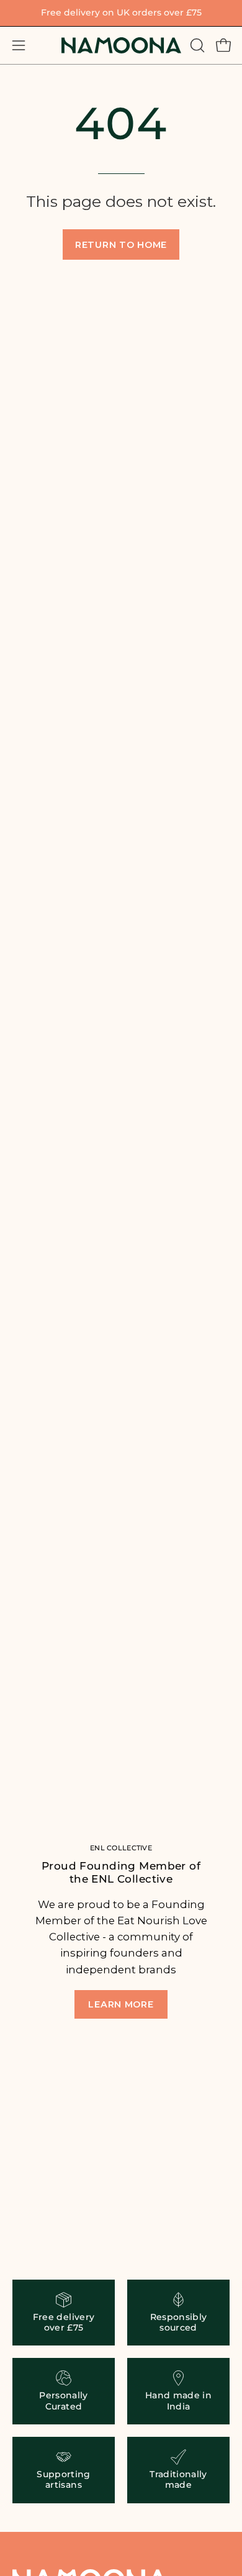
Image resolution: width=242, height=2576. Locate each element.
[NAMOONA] (121, 45)
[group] (121, 13)
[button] (196, 45)
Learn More (121, 2004)
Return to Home (121, 245)
